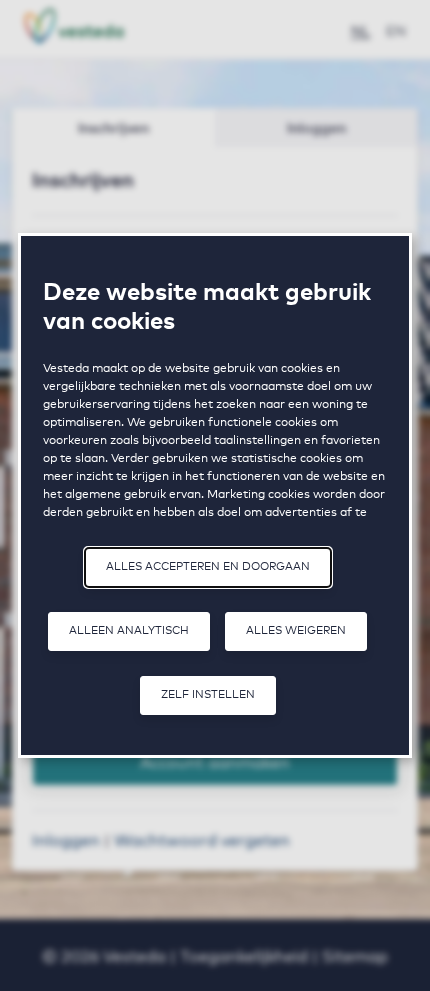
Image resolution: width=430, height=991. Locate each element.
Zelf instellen (208, 693)
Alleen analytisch (129, 629)
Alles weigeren (296, 629)
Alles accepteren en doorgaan (208, 565)
